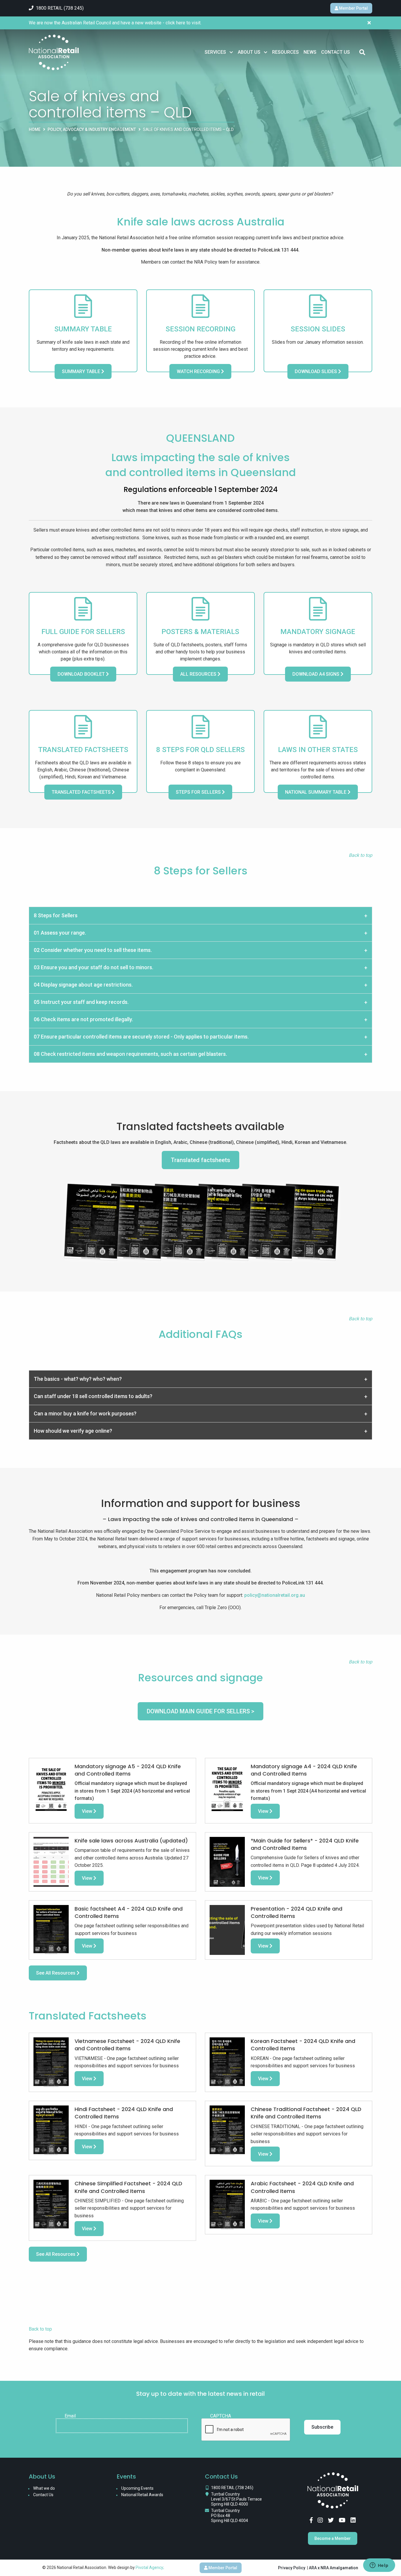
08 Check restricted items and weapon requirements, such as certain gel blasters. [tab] (130, 1054)
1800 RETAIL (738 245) (232, 2488)
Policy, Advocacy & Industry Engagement (92, 129)
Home (35, 129)
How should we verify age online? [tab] (73, 1431)
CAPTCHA (221, 2416)
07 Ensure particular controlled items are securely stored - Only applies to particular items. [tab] (141, 1037)
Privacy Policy (292, 2568)
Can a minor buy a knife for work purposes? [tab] (85, 1413)
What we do (44, 2488)
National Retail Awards (142, 2495)
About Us (249, 52)
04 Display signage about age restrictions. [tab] (83, 985)
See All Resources (56, 1973)
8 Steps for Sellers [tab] (56, 915)
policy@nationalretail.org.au (275, 1595)
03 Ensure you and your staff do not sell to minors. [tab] (93, 967)
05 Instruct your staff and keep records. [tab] (81, 1002)
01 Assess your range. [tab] (60, 933)
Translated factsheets (201, 1160)
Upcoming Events (137, 2488)
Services (215, 52)
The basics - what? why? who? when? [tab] (78, 1379)
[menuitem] (219, 52)
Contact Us (336, 52)
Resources (285, 52)
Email (70, 2416)
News (310, 52)
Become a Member (333, 2538)
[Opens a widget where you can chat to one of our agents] (379, 2566)
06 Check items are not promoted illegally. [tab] (83, 1019)
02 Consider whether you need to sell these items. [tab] (93, 950)
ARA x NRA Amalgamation (333, 2568)
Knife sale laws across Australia (201, 222)
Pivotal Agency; (150, 2567)
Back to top (40, 2329)
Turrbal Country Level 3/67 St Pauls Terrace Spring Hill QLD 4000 (236, 2499)
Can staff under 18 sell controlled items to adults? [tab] (93, 1396)
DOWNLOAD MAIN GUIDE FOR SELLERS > (201, 1711)
